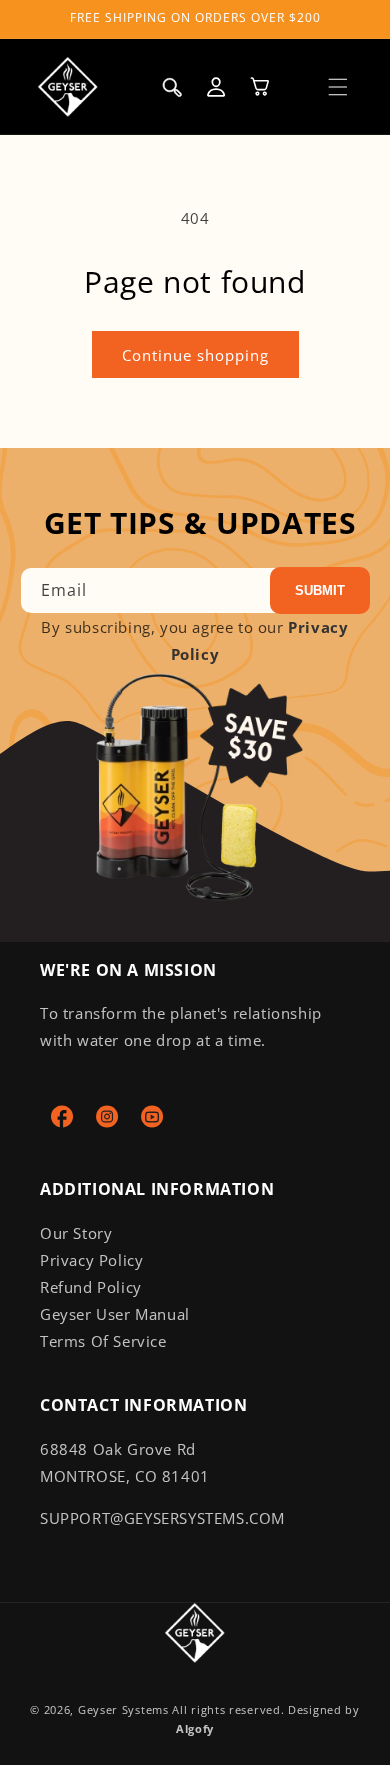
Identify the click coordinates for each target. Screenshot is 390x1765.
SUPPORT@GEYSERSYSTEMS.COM (162, 1518)
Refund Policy (91, 1287)
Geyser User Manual (115, 1314)
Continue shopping (195, 355)
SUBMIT (320, 590)
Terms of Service (103, 1341)
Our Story (76, 1233)
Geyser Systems (123, 1709)
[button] (338, 87)
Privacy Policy (91, 1260)
